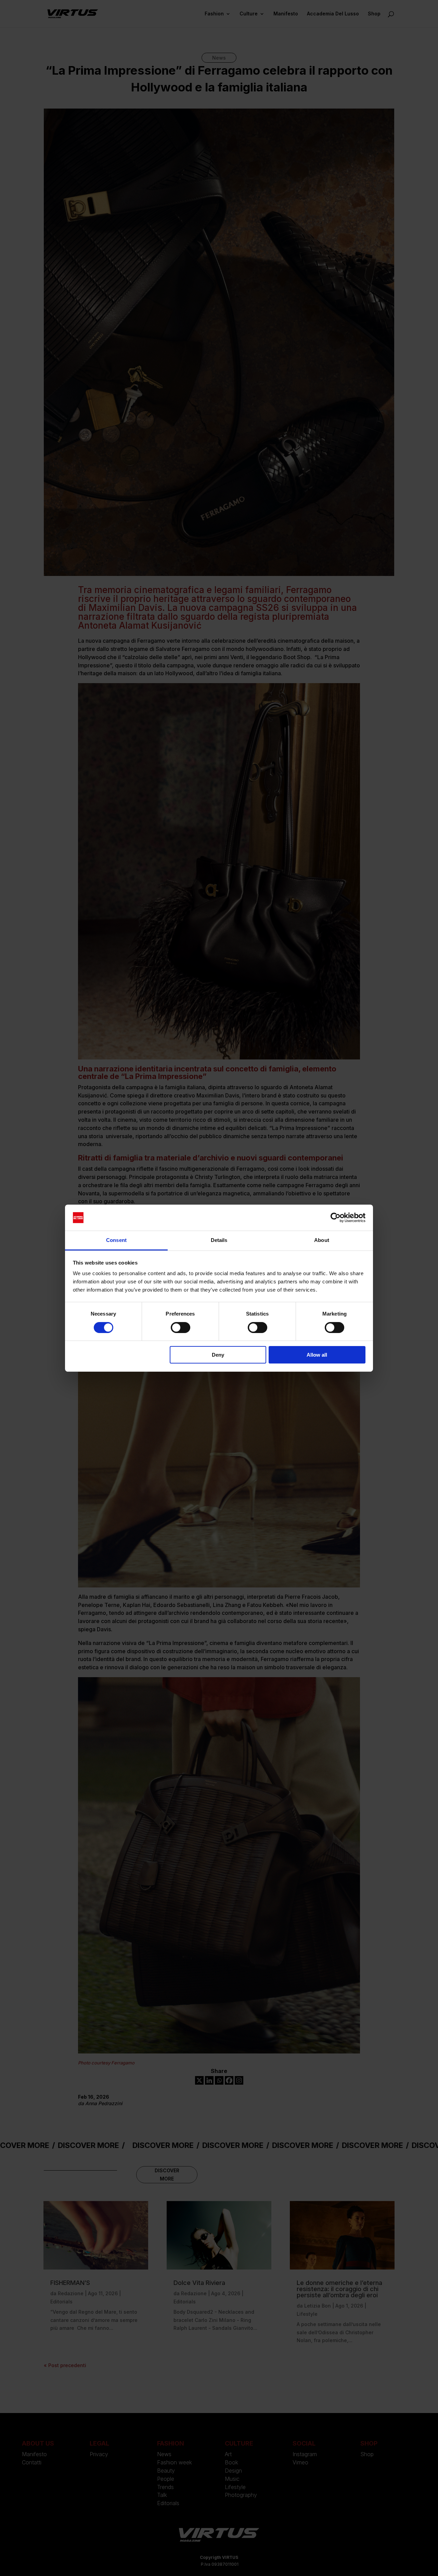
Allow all (317, 1355)
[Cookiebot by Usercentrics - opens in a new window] (336, 1218)
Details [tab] (219, 1240)
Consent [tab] (116, 1240)
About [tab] (322, 1240)
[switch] (181, 1328)
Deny (218, 1355)
